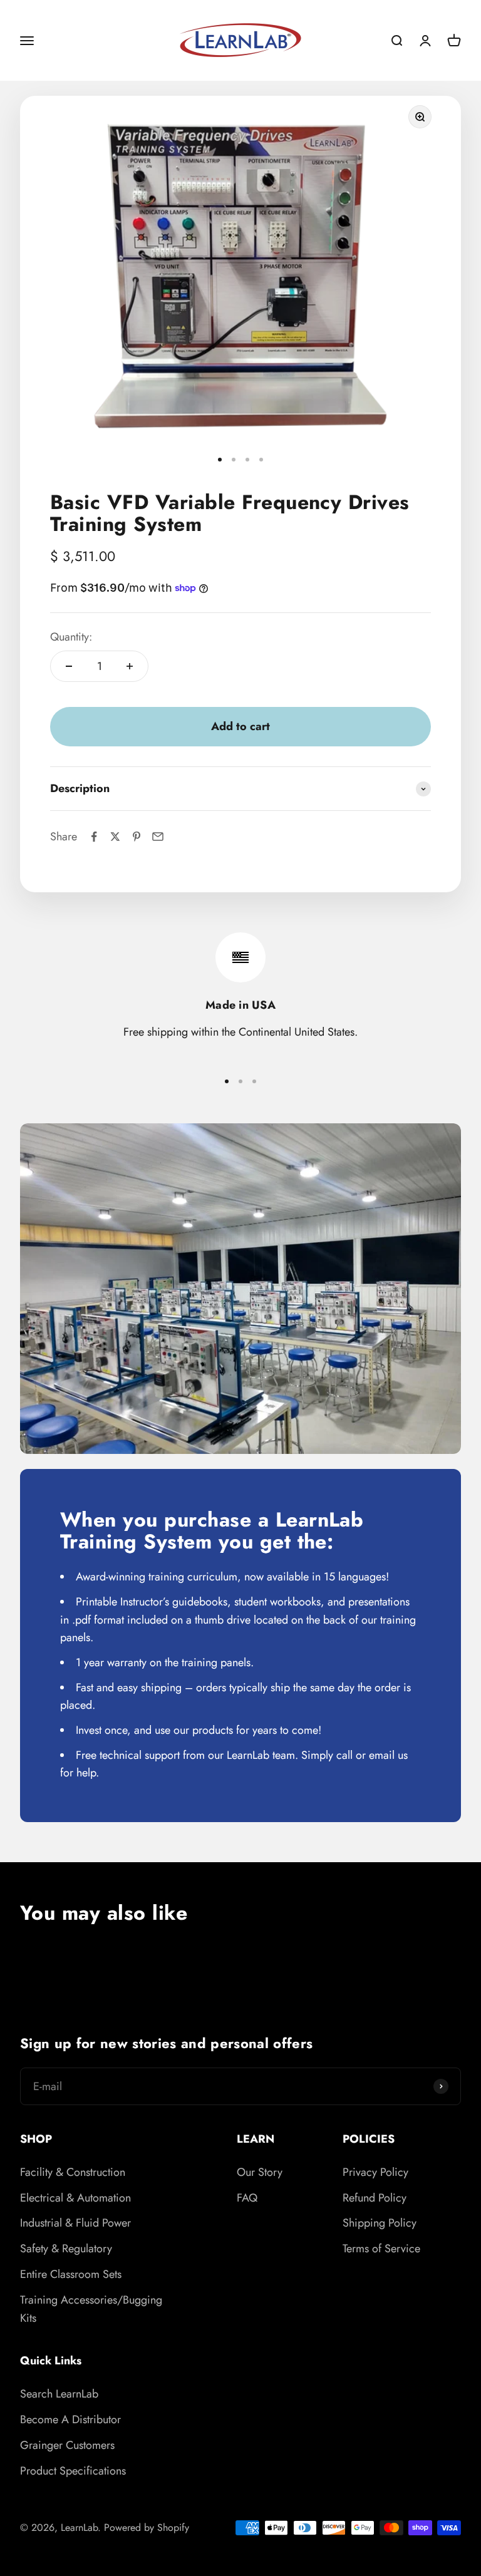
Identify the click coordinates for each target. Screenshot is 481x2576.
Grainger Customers (67, 2445)
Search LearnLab (59, 2394)
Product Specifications (73, 2471)
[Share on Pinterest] (137, 837)
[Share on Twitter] (115, 837)
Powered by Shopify (147, 2527)
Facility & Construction (73, 2172)
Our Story (260, 2172)
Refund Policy (375, 2198)
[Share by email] (158, 837)
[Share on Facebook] (94, 837)
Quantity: (71, 637)
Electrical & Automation (75, 2198)
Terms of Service (381, 2249)
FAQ (247, 2198)
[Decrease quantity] (69, 666)
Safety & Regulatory (66, 2249)
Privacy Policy (375, 2172)
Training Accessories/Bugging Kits (91, 2309)
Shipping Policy (380, 2223)
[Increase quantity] (130, 666)
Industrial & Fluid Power (75, 2223)
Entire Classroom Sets (71, 2274)
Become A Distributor (70, 2419)
